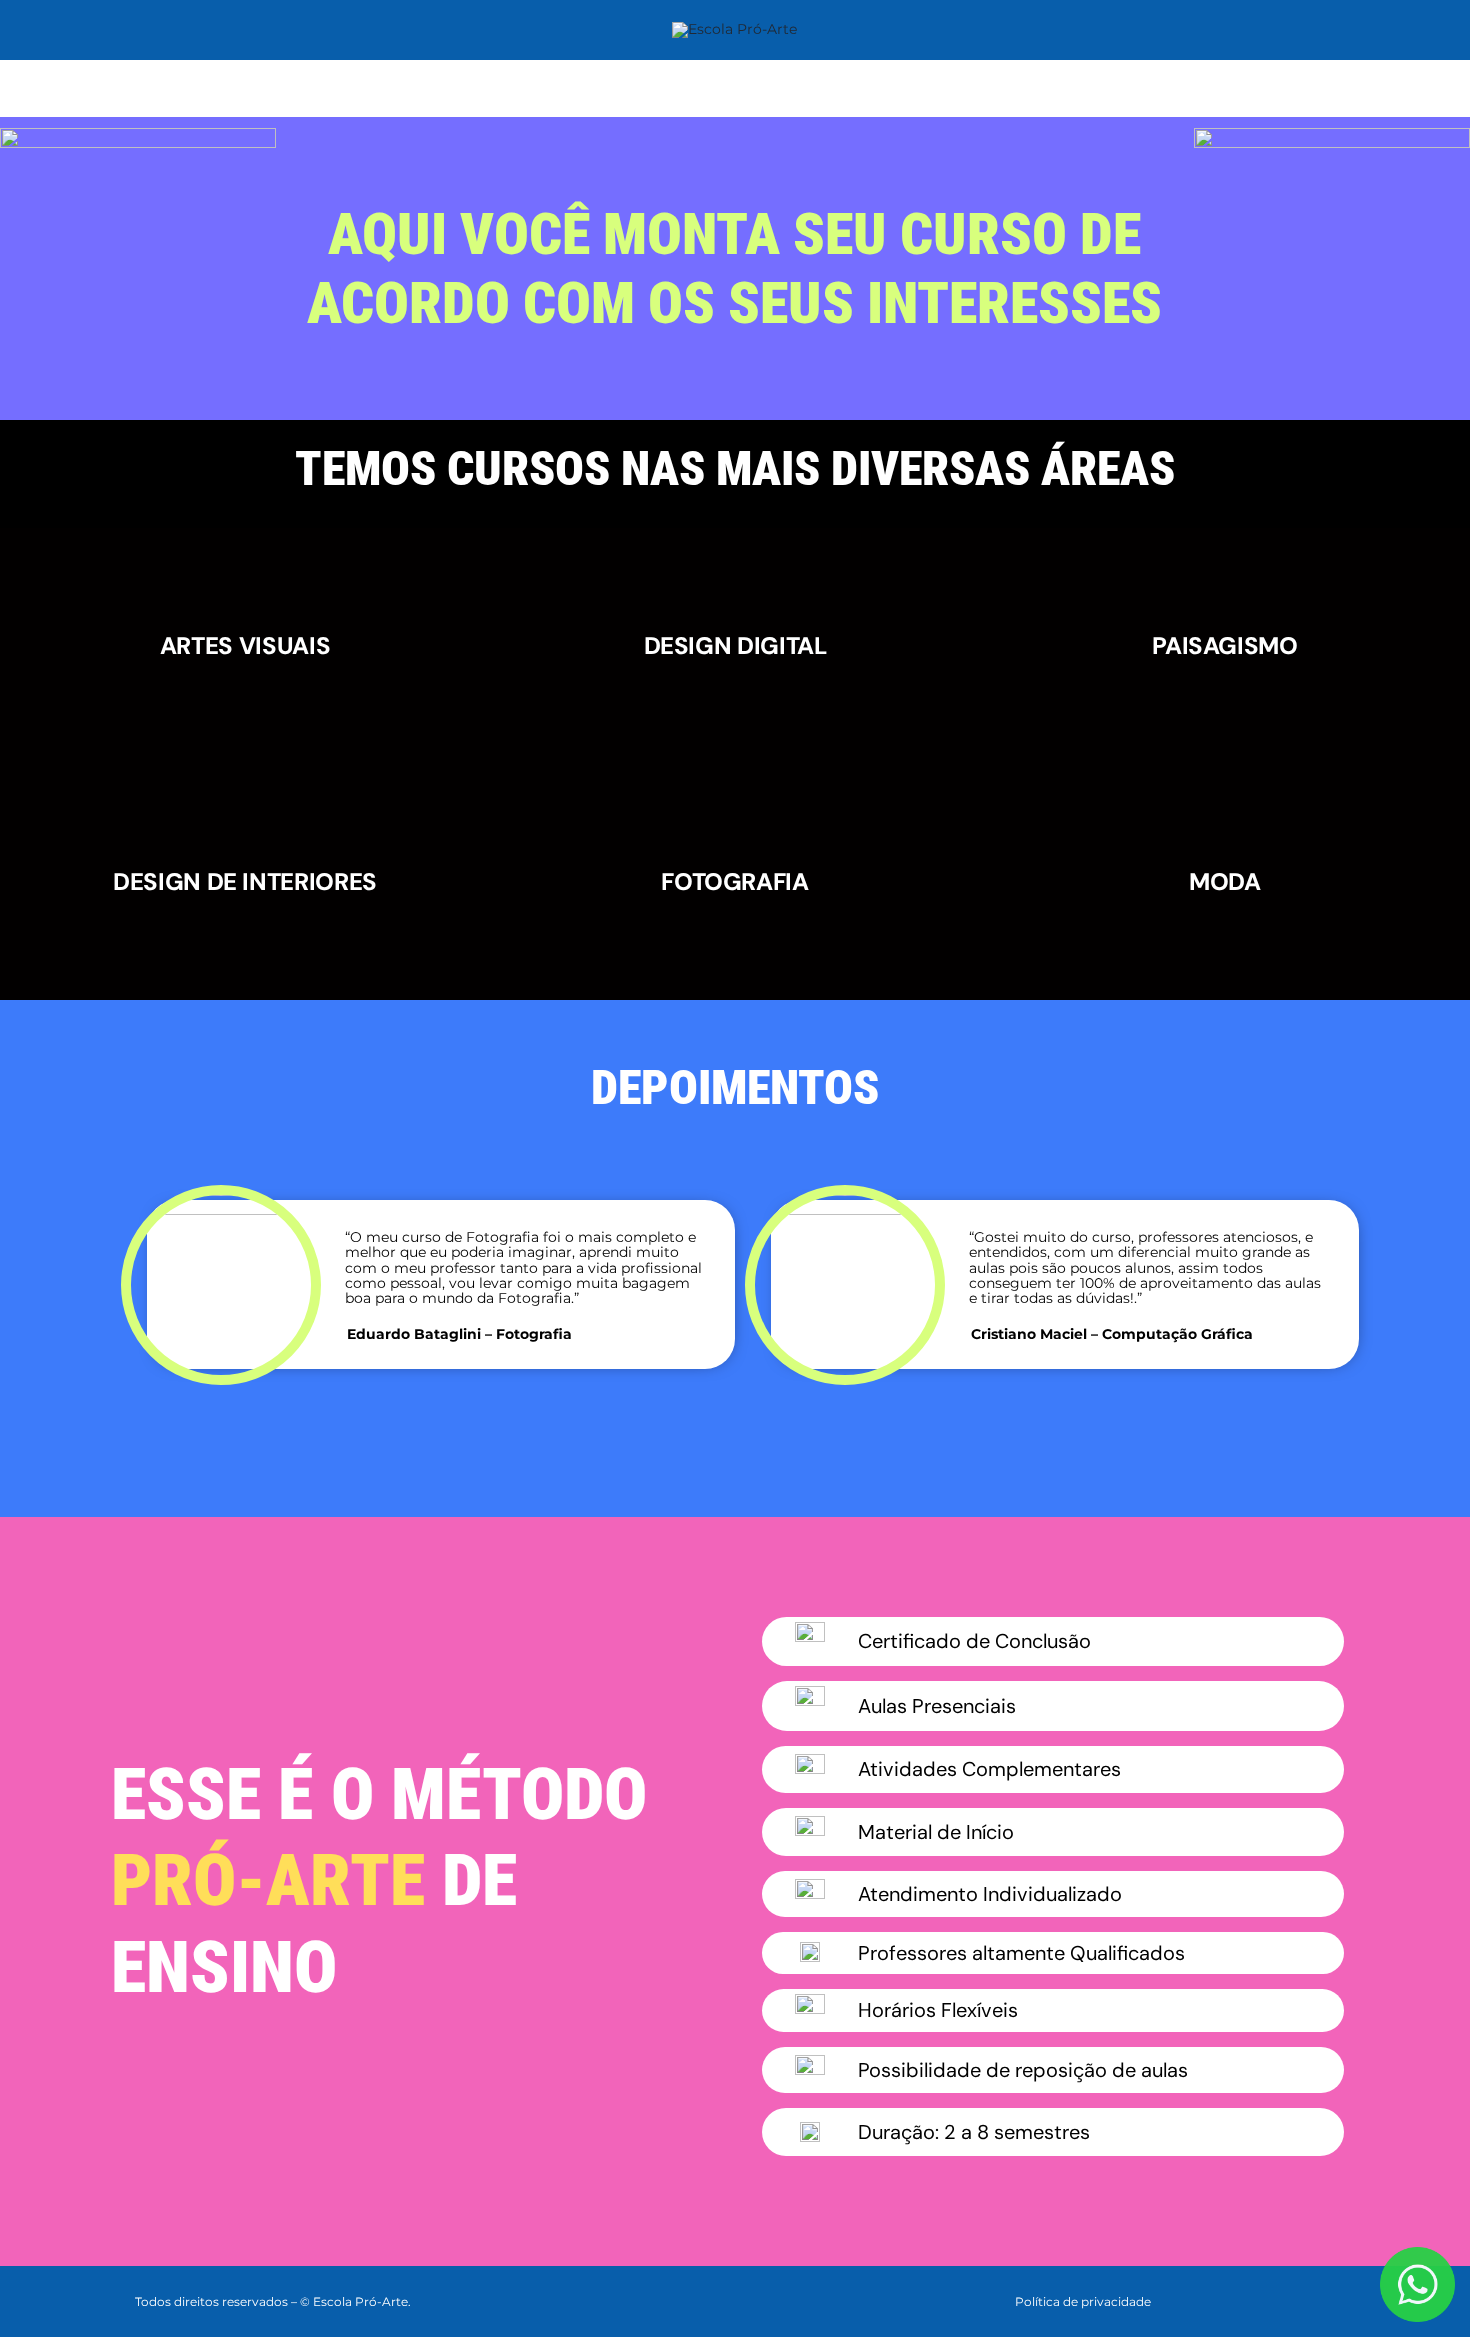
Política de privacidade (1083, 2301)
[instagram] (1297, 2299)
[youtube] (1329, 2299)
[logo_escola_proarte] (734, 29)
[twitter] (1265, 2299)
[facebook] (1233, 2299)
